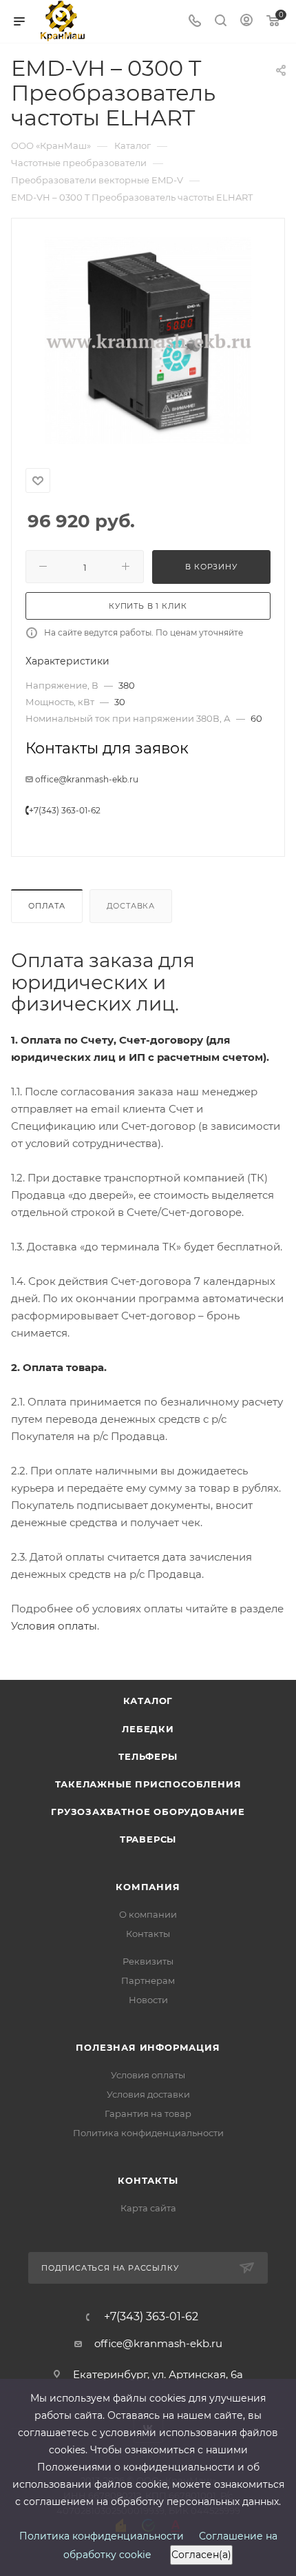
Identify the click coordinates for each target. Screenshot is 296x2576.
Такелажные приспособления (148, 1784)
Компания (148, 1887)
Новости (148, 2000)
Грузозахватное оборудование (148, 1812)
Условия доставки (148, 2094)
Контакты (148, 1934)
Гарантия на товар (148, 2113)
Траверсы (148, 1839)
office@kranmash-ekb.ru (87, 779)
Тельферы (148, 1756)
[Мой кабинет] (246, 22)
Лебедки (148, 1729)
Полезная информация (148, 2047)
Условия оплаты (54, 1626)
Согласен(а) (201, 2555)
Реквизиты (148, 1961)
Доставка (131, 906)
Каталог (148, 1701)
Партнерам (148, 1980)
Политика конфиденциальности (148, 2133)
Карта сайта (148, 2208)
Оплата (47, 906)
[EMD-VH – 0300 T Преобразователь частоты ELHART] (148, 341)
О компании (148, 1914)
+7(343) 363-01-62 (65, 810)
